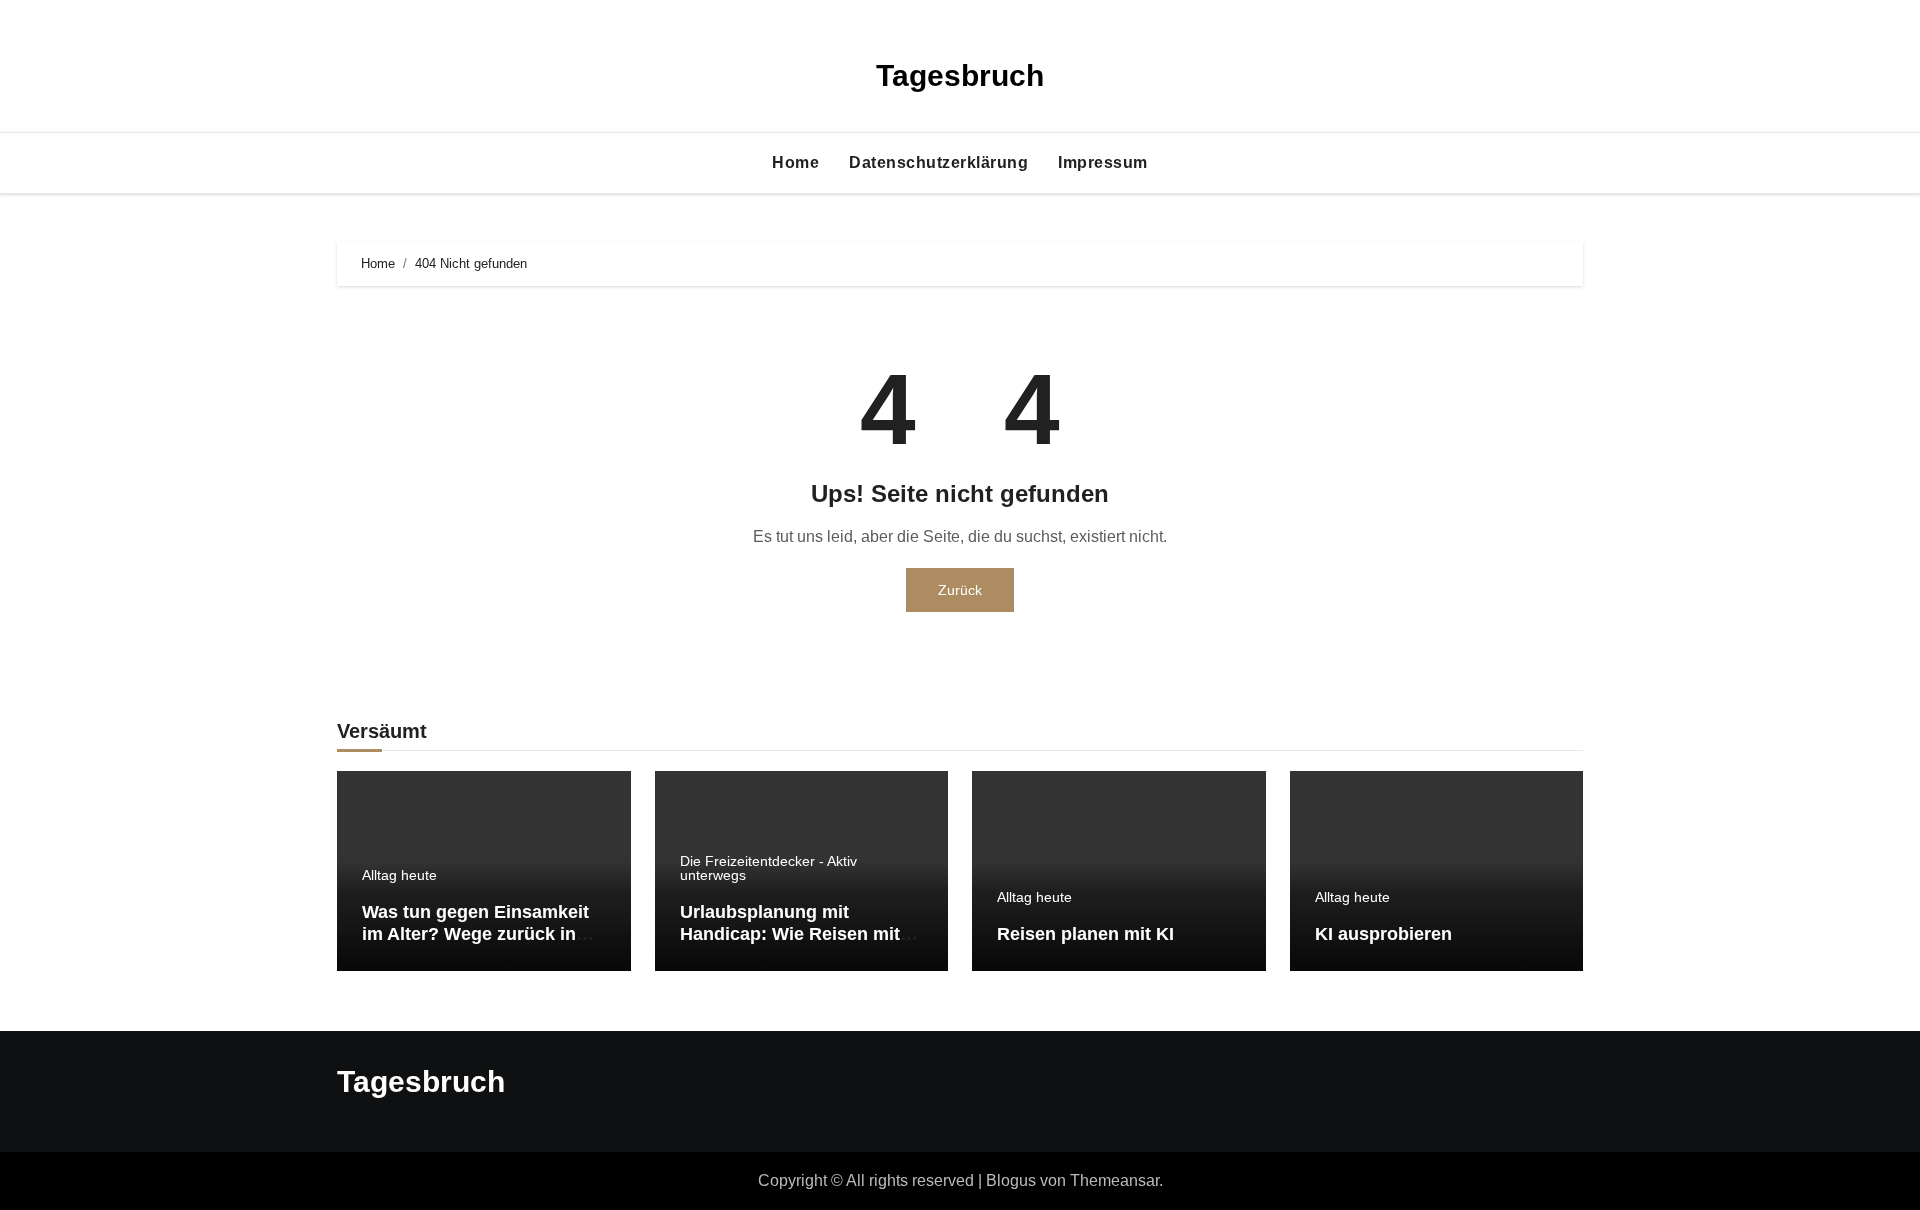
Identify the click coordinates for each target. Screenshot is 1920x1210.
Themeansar (1114, 1180)
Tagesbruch (960, 75)
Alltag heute (399, 875)
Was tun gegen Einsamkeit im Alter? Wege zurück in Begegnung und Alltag (475, 933)
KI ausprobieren (1383, 934)
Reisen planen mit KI (1085, 934)
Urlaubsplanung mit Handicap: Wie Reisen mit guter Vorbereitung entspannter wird (790, 944)
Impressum (1103, 162)
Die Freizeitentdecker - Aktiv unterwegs (768, 868)
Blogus (1011, 1180)
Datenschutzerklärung (938, 162)
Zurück (960, 590)
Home (795, 162)
